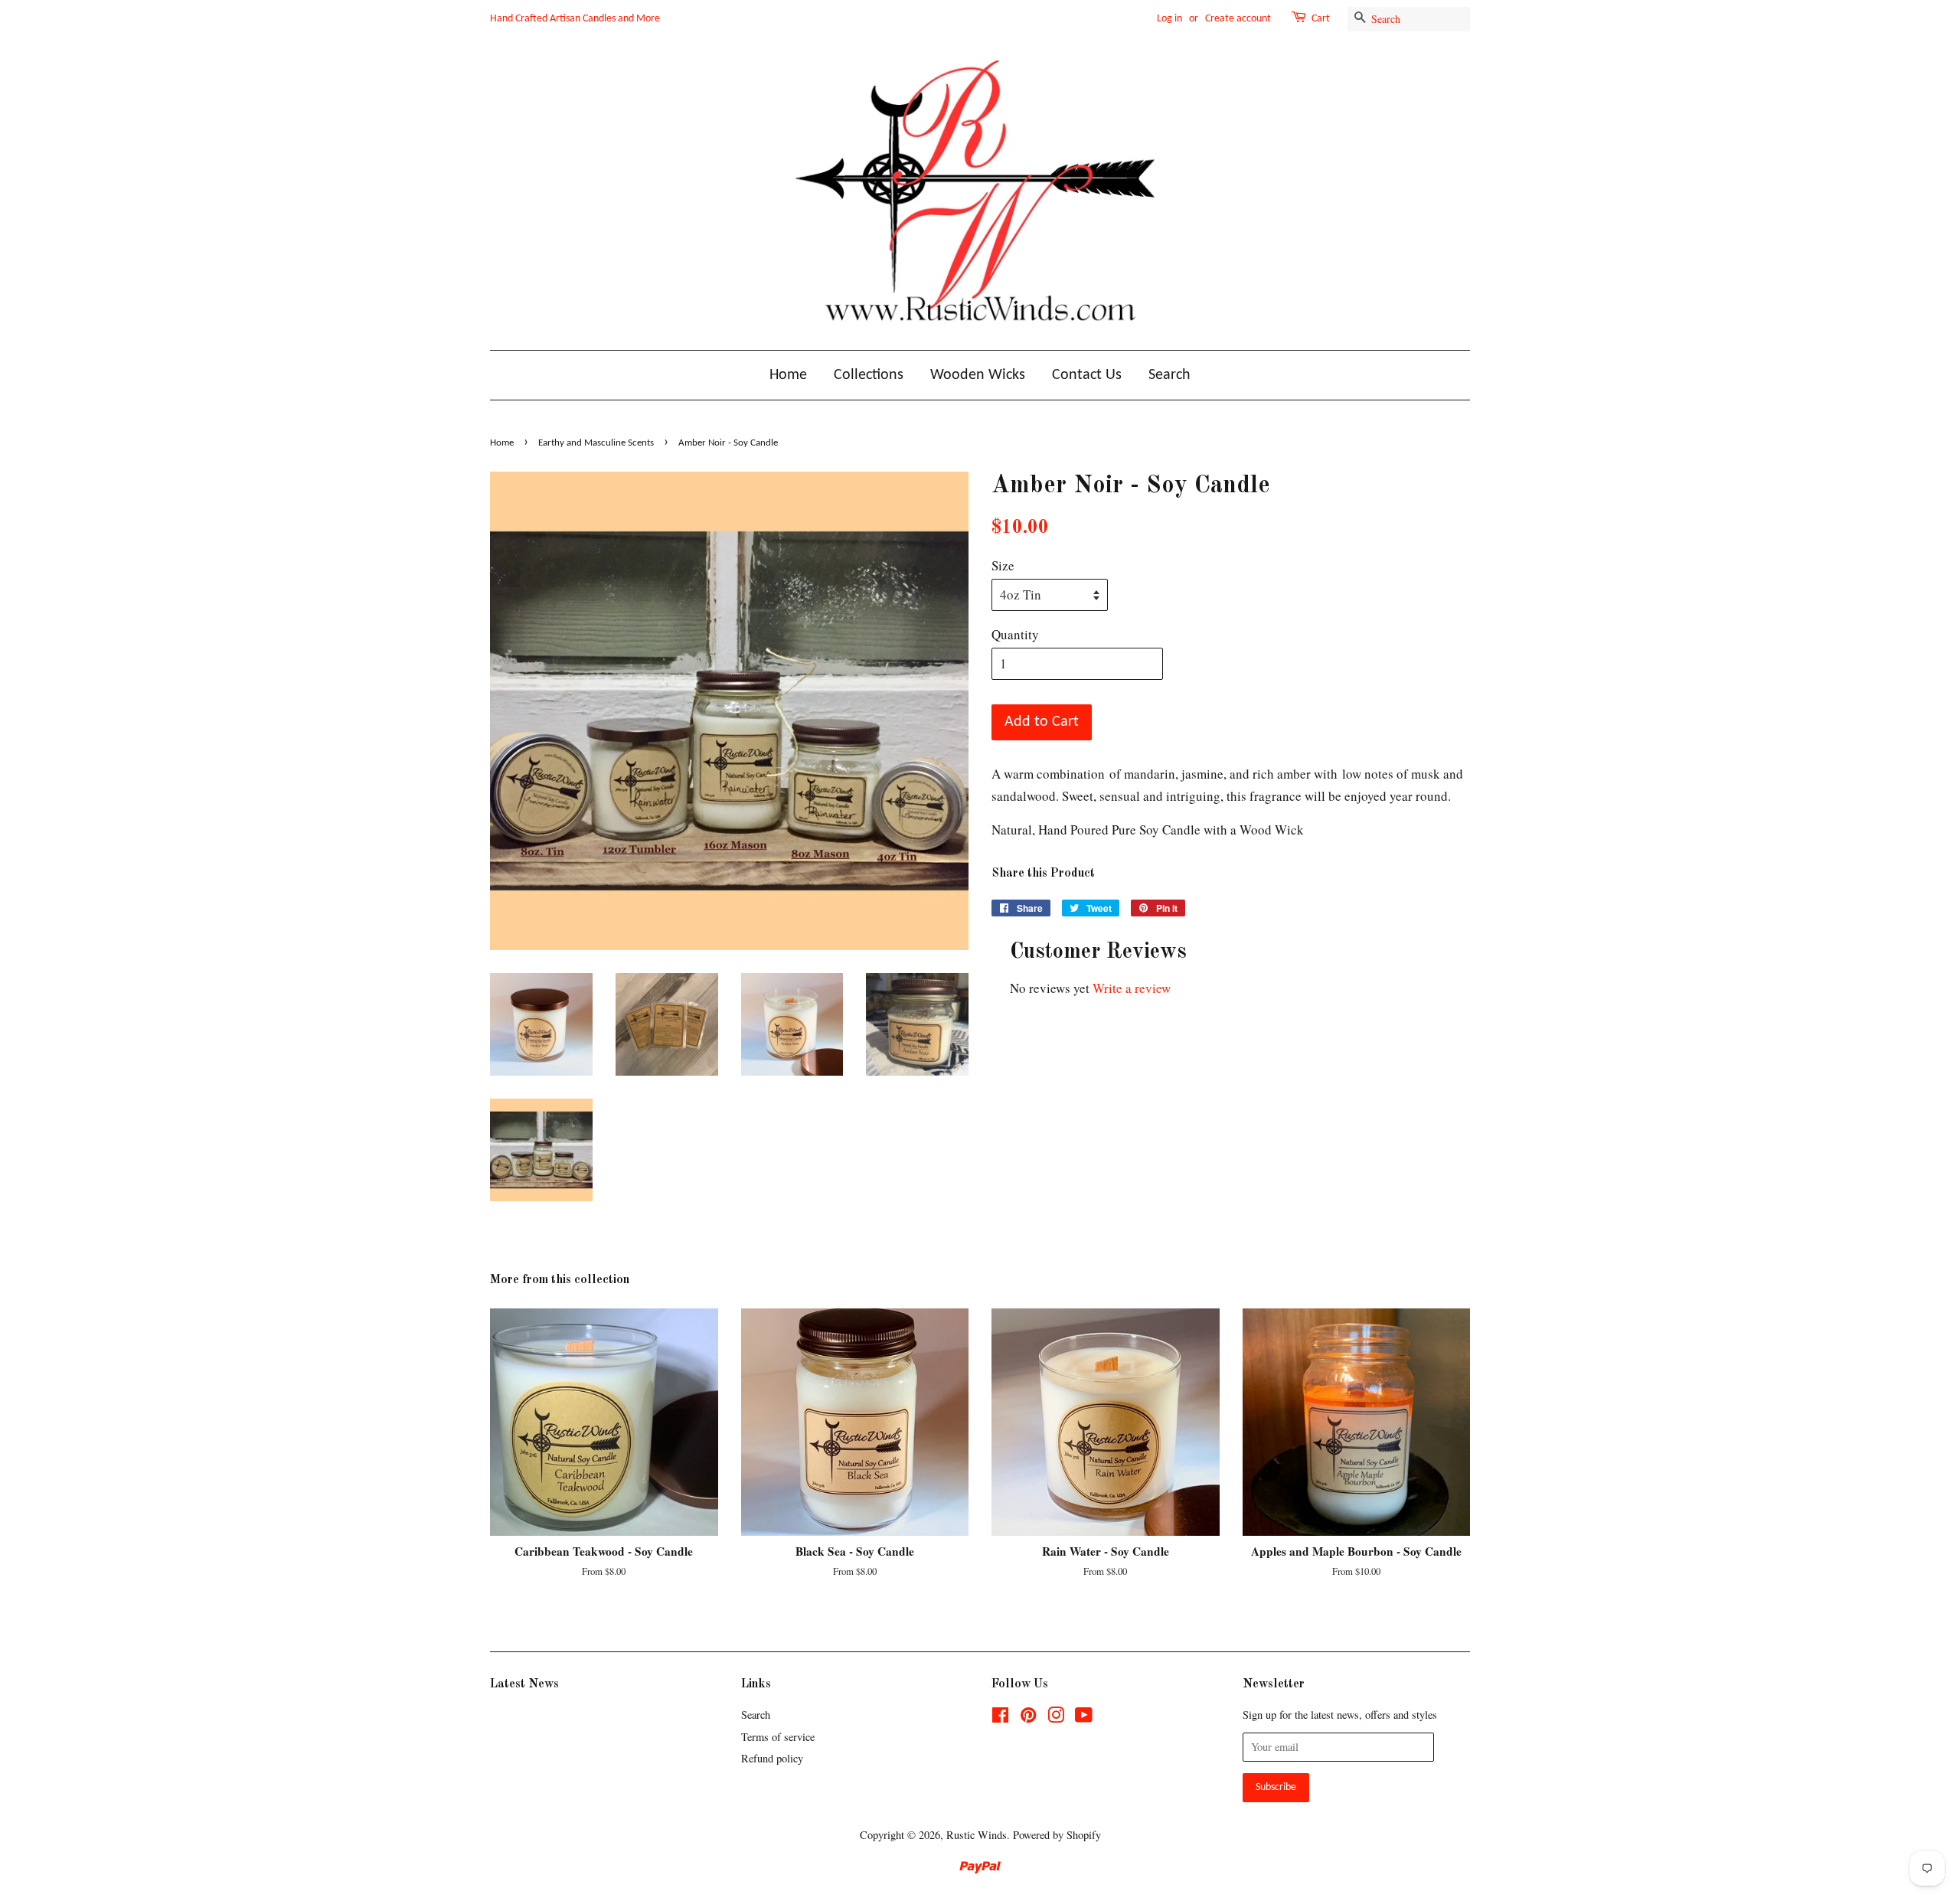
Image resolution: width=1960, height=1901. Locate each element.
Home (788, 375)
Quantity (1015, 634)
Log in (1169, 19)
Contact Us (1087, 375)
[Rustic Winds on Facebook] (1000, 1718)
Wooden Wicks (978, 375)
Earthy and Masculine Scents (596, 443)
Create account (1238, 19)
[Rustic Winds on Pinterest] (1028, 1718)
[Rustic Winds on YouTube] (1084, 1718)
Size (1003, 565)
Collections (869, 375)
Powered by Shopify (1057, 1835)
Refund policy (772, 1758)
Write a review (1132, 988)
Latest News (524, 1684)
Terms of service (778, 1737)
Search (1169, 375)
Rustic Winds (977, 1835)
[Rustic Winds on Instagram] (1056, 1718)
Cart (1321, 19)
